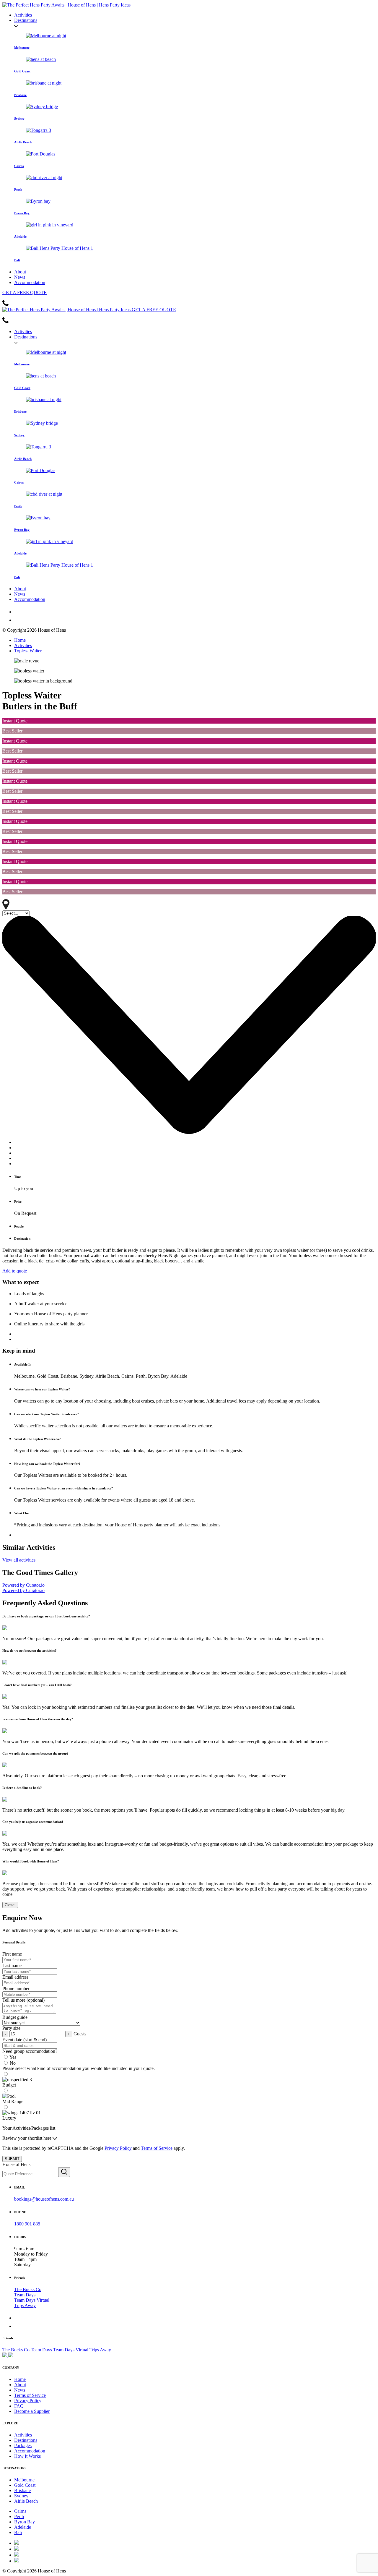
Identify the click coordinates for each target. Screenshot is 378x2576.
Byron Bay (25, 2522)
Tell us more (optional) (23, 2000)
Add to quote (15, 1271)
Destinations (26, 20)
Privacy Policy (118, 2148)
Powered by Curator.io (23, 1585)
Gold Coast (25, 2485)
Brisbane (22, 2490)
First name (12, 1954)
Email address (15, 1977)
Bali (18, 2532)
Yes (13, 2057)
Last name (12, 1965)
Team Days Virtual (32, 2300)
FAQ (19, 2406)
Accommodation (30, 282)
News (20, 277)
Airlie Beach (26, 2501)
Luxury (9, 2118)
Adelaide (23, 2527)
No (13, 2063)
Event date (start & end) (25, 2040)
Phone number (16, 1989)
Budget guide (15, 2017)
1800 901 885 (27, 2224)
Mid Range (13, 2101)
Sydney (21, 2496)
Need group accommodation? (30, 2051)
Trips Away (25, 2305)
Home (20, 640)
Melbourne (24, 2480)
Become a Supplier (32, 2411)
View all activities (19, 1560)
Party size (11, 2028)
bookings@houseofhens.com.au (44, 2199)
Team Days (25, 2295)
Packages (23, 2446)
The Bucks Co (28, 2289)
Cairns (20, 2511)
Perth (19, 2516)
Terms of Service (157, 2148)
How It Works (27, 2456)
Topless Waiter (28, 651)
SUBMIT (12, 2159)
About (20, 272)
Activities (23, 15)
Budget (9, 2085)
